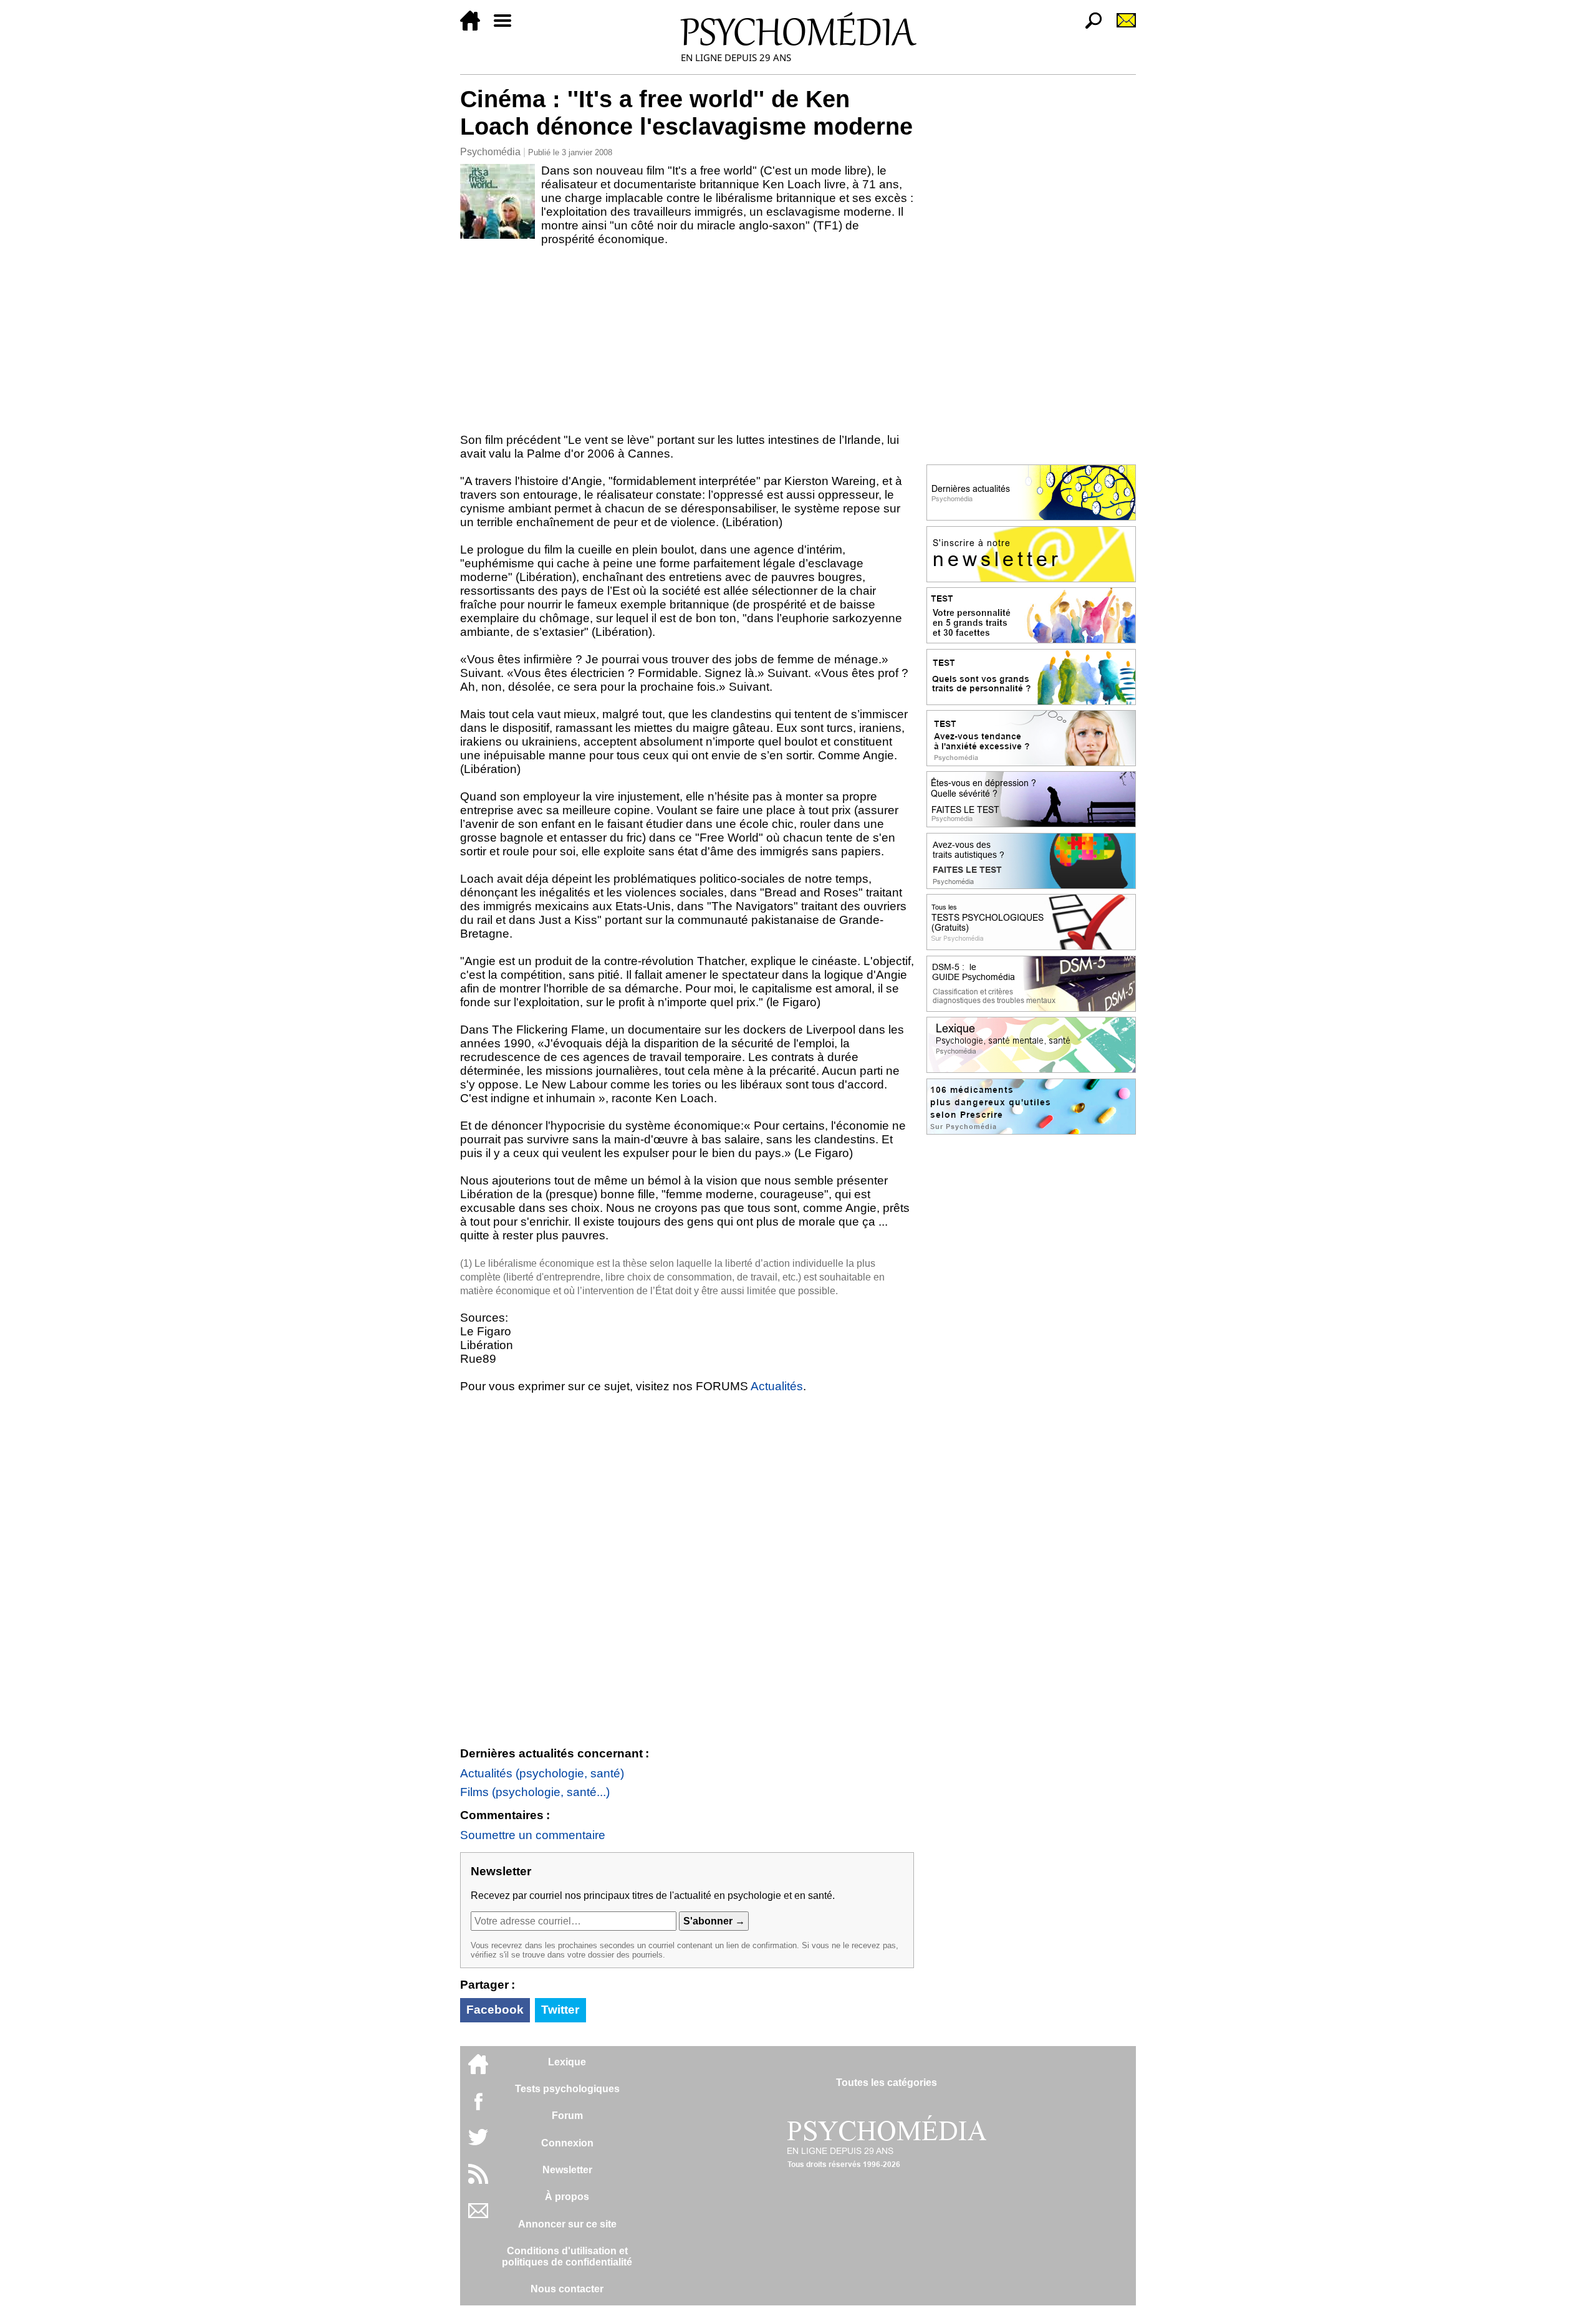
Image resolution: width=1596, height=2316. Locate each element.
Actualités (777, 1386)
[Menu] (507, 27)
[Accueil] (475, 27)
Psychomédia (490, 152)
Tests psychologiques (567, 2089)
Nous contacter (567, 2289)
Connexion (567, 2143)
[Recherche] (1089, 27)
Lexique (567, 2062)
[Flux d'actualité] (478, 2180)
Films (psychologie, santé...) (535, 1792)
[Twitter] (478, 2144)
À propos (567, 2197)
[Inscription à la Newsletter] (1121, 27)
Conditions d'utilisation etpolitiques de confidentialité (567, 2256)
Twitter (560, 2010)
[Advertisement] (687, 340)
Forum (567, 2116)
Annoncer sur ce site (567, 2224)
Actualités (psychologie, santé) (542, 1773)
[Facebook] (478, 2107)
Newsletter (567, 2170)
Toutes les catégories (887, 2083)
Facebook (495, 2010)
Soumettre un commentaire (533, 1835)
